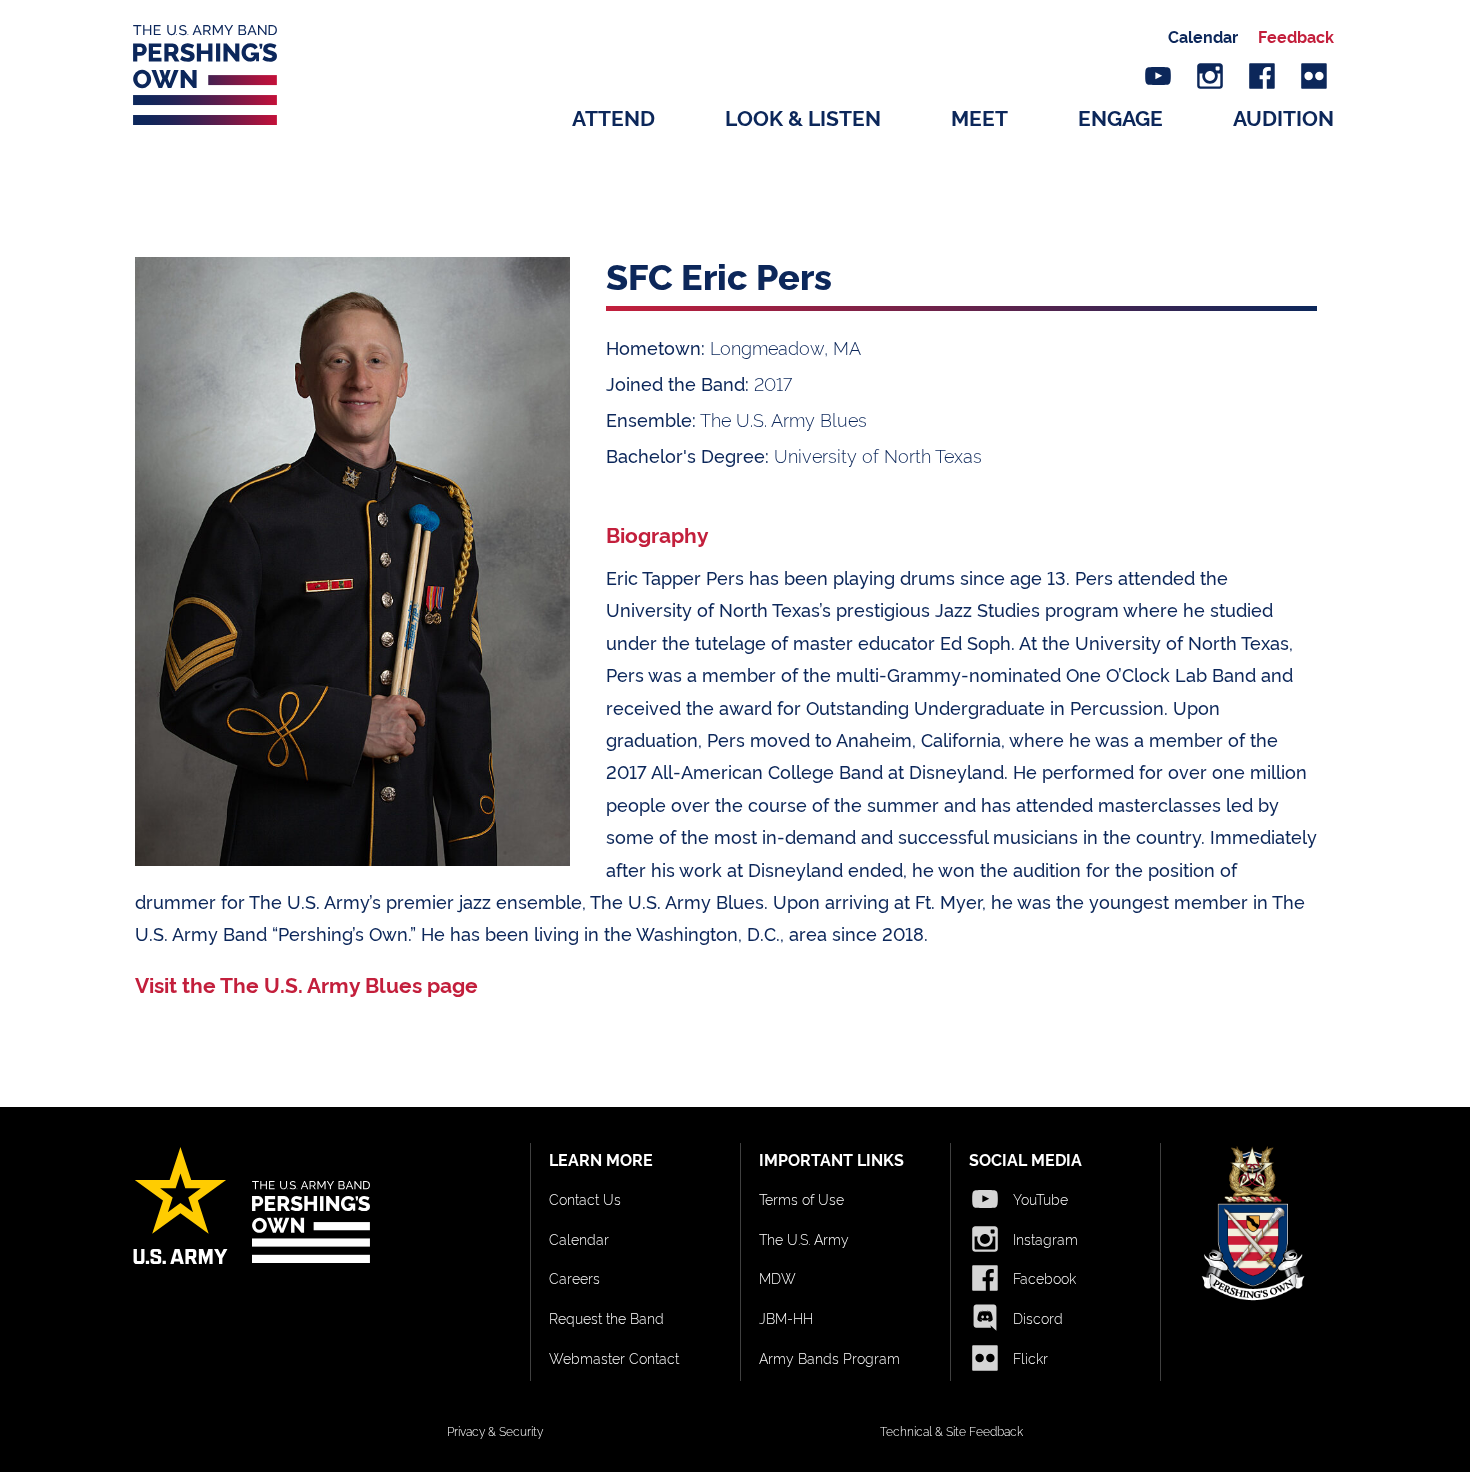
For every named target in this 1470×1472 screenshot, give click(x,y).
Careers (574, 1277)
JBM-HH (786, 1317)
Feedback (1296, 36)
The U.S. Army (804, 1238)
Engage (1120, 116)
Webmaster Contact (614, 1357)
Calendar (1203, 36)
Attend (613, 116)
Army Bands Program (829, 1357)
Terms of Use (801, 1198)
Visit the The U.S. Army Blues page (306, 983)
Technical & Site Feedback (951, 1430)
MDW (777, 1277)
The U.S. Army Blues (783, 418)
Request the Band (606, 1317)
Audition (1283, 116)
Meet (979, 116)
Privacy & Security (495, 1430)
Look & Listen (803, 116)
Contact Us (585, 1198)
